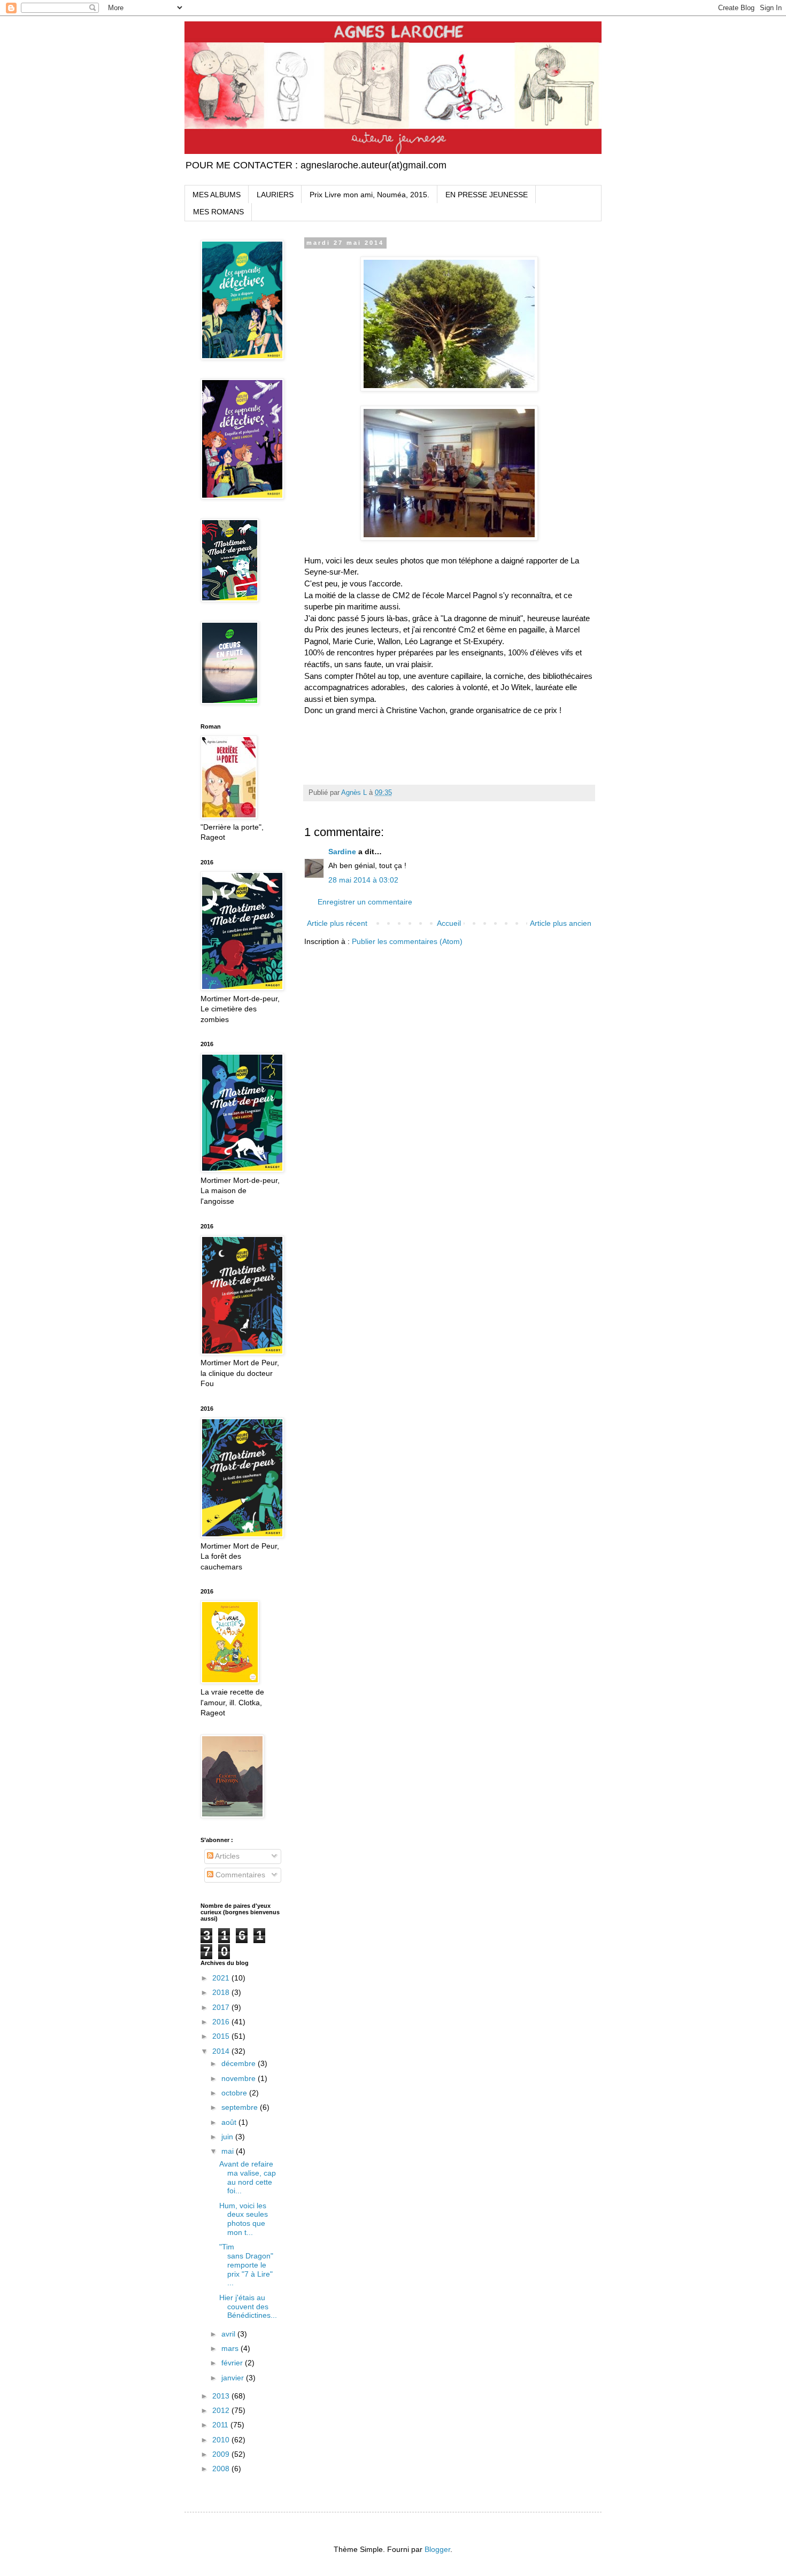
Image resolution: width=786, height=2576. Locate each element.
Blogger (437, 2549)
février (233, 2363)
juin (228, 2137)
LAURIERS (275, 195)
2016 (222, 2022)
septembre (241, 2107)
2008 (222, 2469)
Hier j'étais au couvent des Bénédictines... (248, 2307)
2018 (222, 1992)
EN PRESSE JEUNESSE (487, 195)
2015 (222, 2036)
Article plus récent (337, 923)
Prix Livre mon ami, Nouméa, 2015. (369, 195)
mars (231, 2348)
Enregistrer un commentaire (365, 902)
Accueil (449, 923)
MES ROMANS (218, 212)
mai (229, 2151)
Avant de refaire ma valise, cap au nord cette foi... (248, 2177)
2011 (221, 2425)
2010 (222, 2440)
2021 (222, 1978)
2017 (222, 2007)
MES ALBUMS (217, 195)
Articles (226, 1856)
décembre (240, 2063)
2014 (222, 2051)
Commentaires (239, 1875)
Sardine (342, 852)
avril (229, 2334)
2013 (222, 2396)
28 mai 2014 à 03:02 (363, 880)
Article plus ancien (561, 923)
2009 (222, 2454)
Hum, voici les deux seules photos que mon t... (244, 2219)
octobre (235, 2093)
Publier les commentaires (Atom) (407, 941)
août (230, 2122)
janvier (234, 2378)
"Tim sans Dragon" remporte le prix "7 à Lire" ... (246, 2265)
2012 (222, 2410)
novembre (240, 2078)
